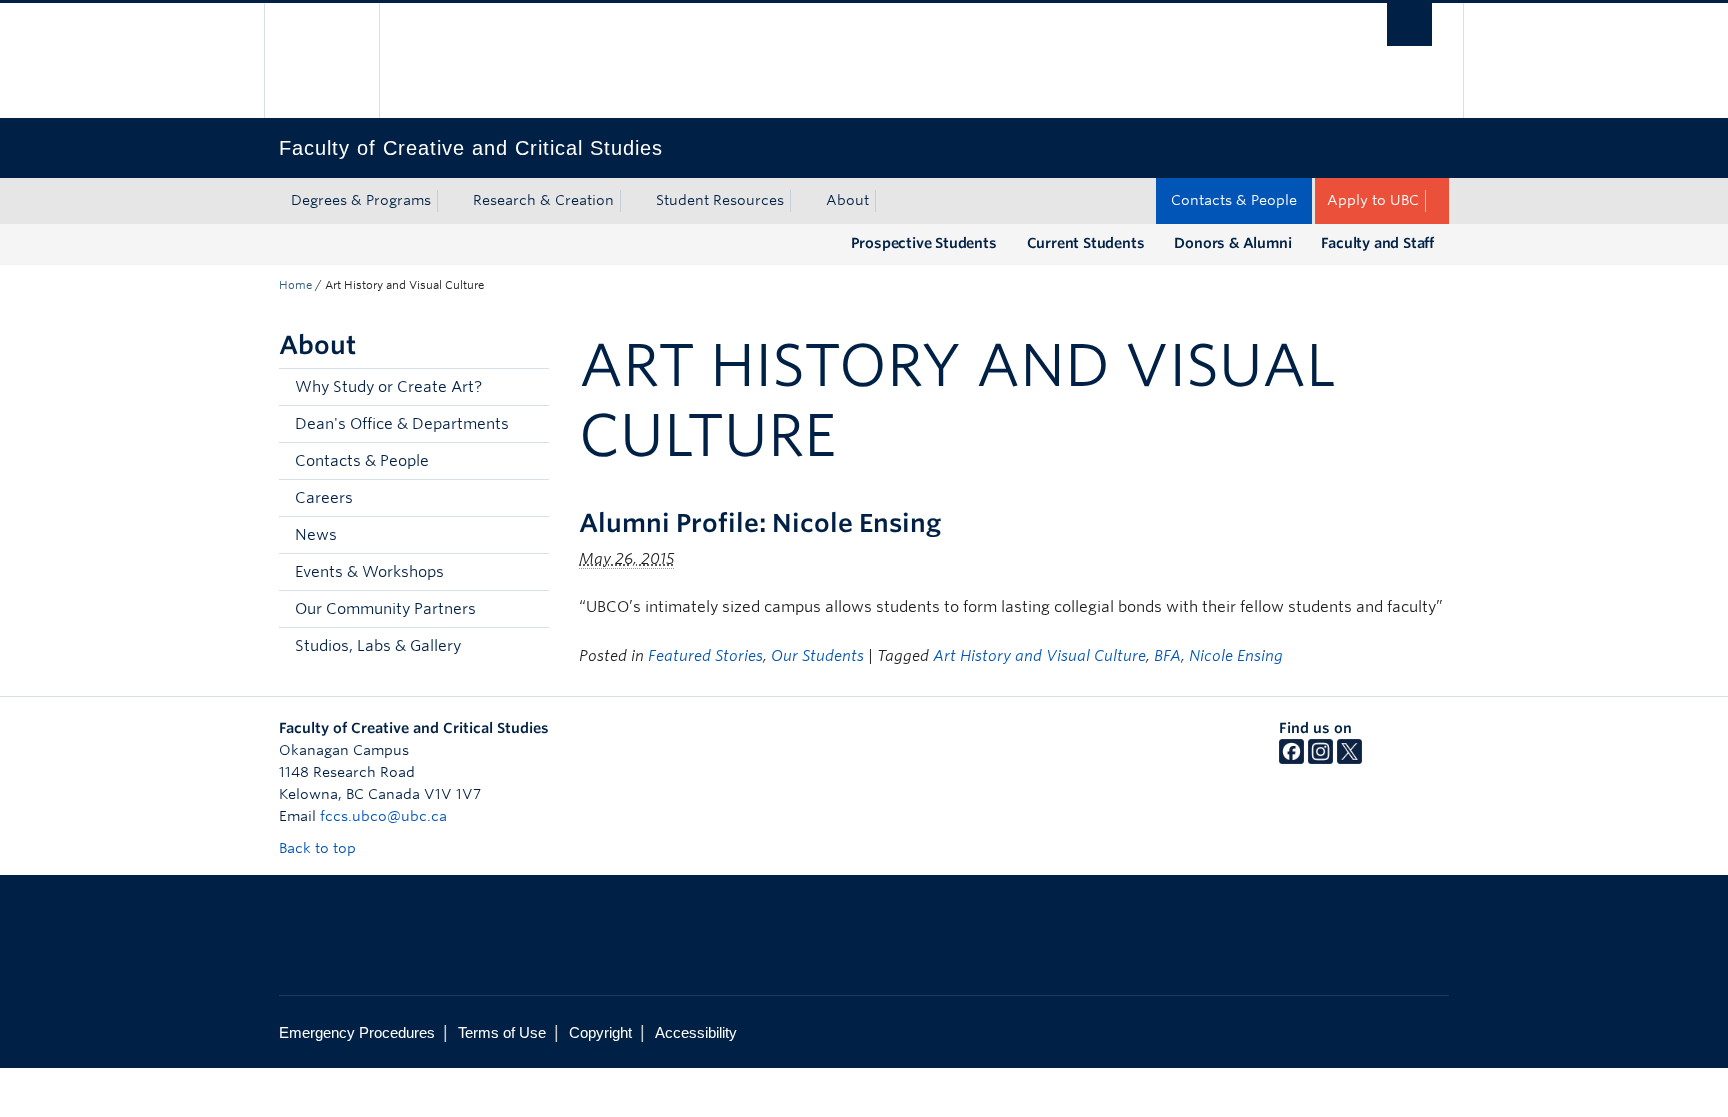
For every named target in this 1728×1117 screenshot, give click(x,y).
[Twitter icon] (1349, 759)
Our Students (817, 656)
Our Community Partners (385, 609)
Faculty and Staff (1377, 243)
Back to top (319, 848)
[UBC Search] (1409, 24)
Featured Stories (705, 656)
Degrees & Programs (361, 200)
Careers (324, 498)
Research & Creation (543, 200)
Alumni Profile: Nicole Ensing (760, 523)
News (316, 535)
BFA (1167, 656)
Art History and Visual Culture (1039, 656)
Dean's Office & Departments (402, 424)
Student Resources (720, 200)
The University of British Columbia (321, 60)
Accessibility (696, 1032)
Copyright (600, 1032)
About (847, 200)
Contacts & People (1234, 200)
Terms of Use (502, 1032)
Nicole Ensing (1236, 656)
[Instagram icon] (1320, 759)
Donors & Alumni (1232, 243)
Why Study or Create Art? (388, 387)
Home (295, 285)
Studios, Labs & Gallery (378, 646)
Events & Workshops (369, 572)
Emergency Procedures (357, 1032)
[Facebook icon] (1291, 759)
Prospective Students (924, 243)
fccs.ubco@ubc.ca (383, 816)
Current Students (1086, 243)
